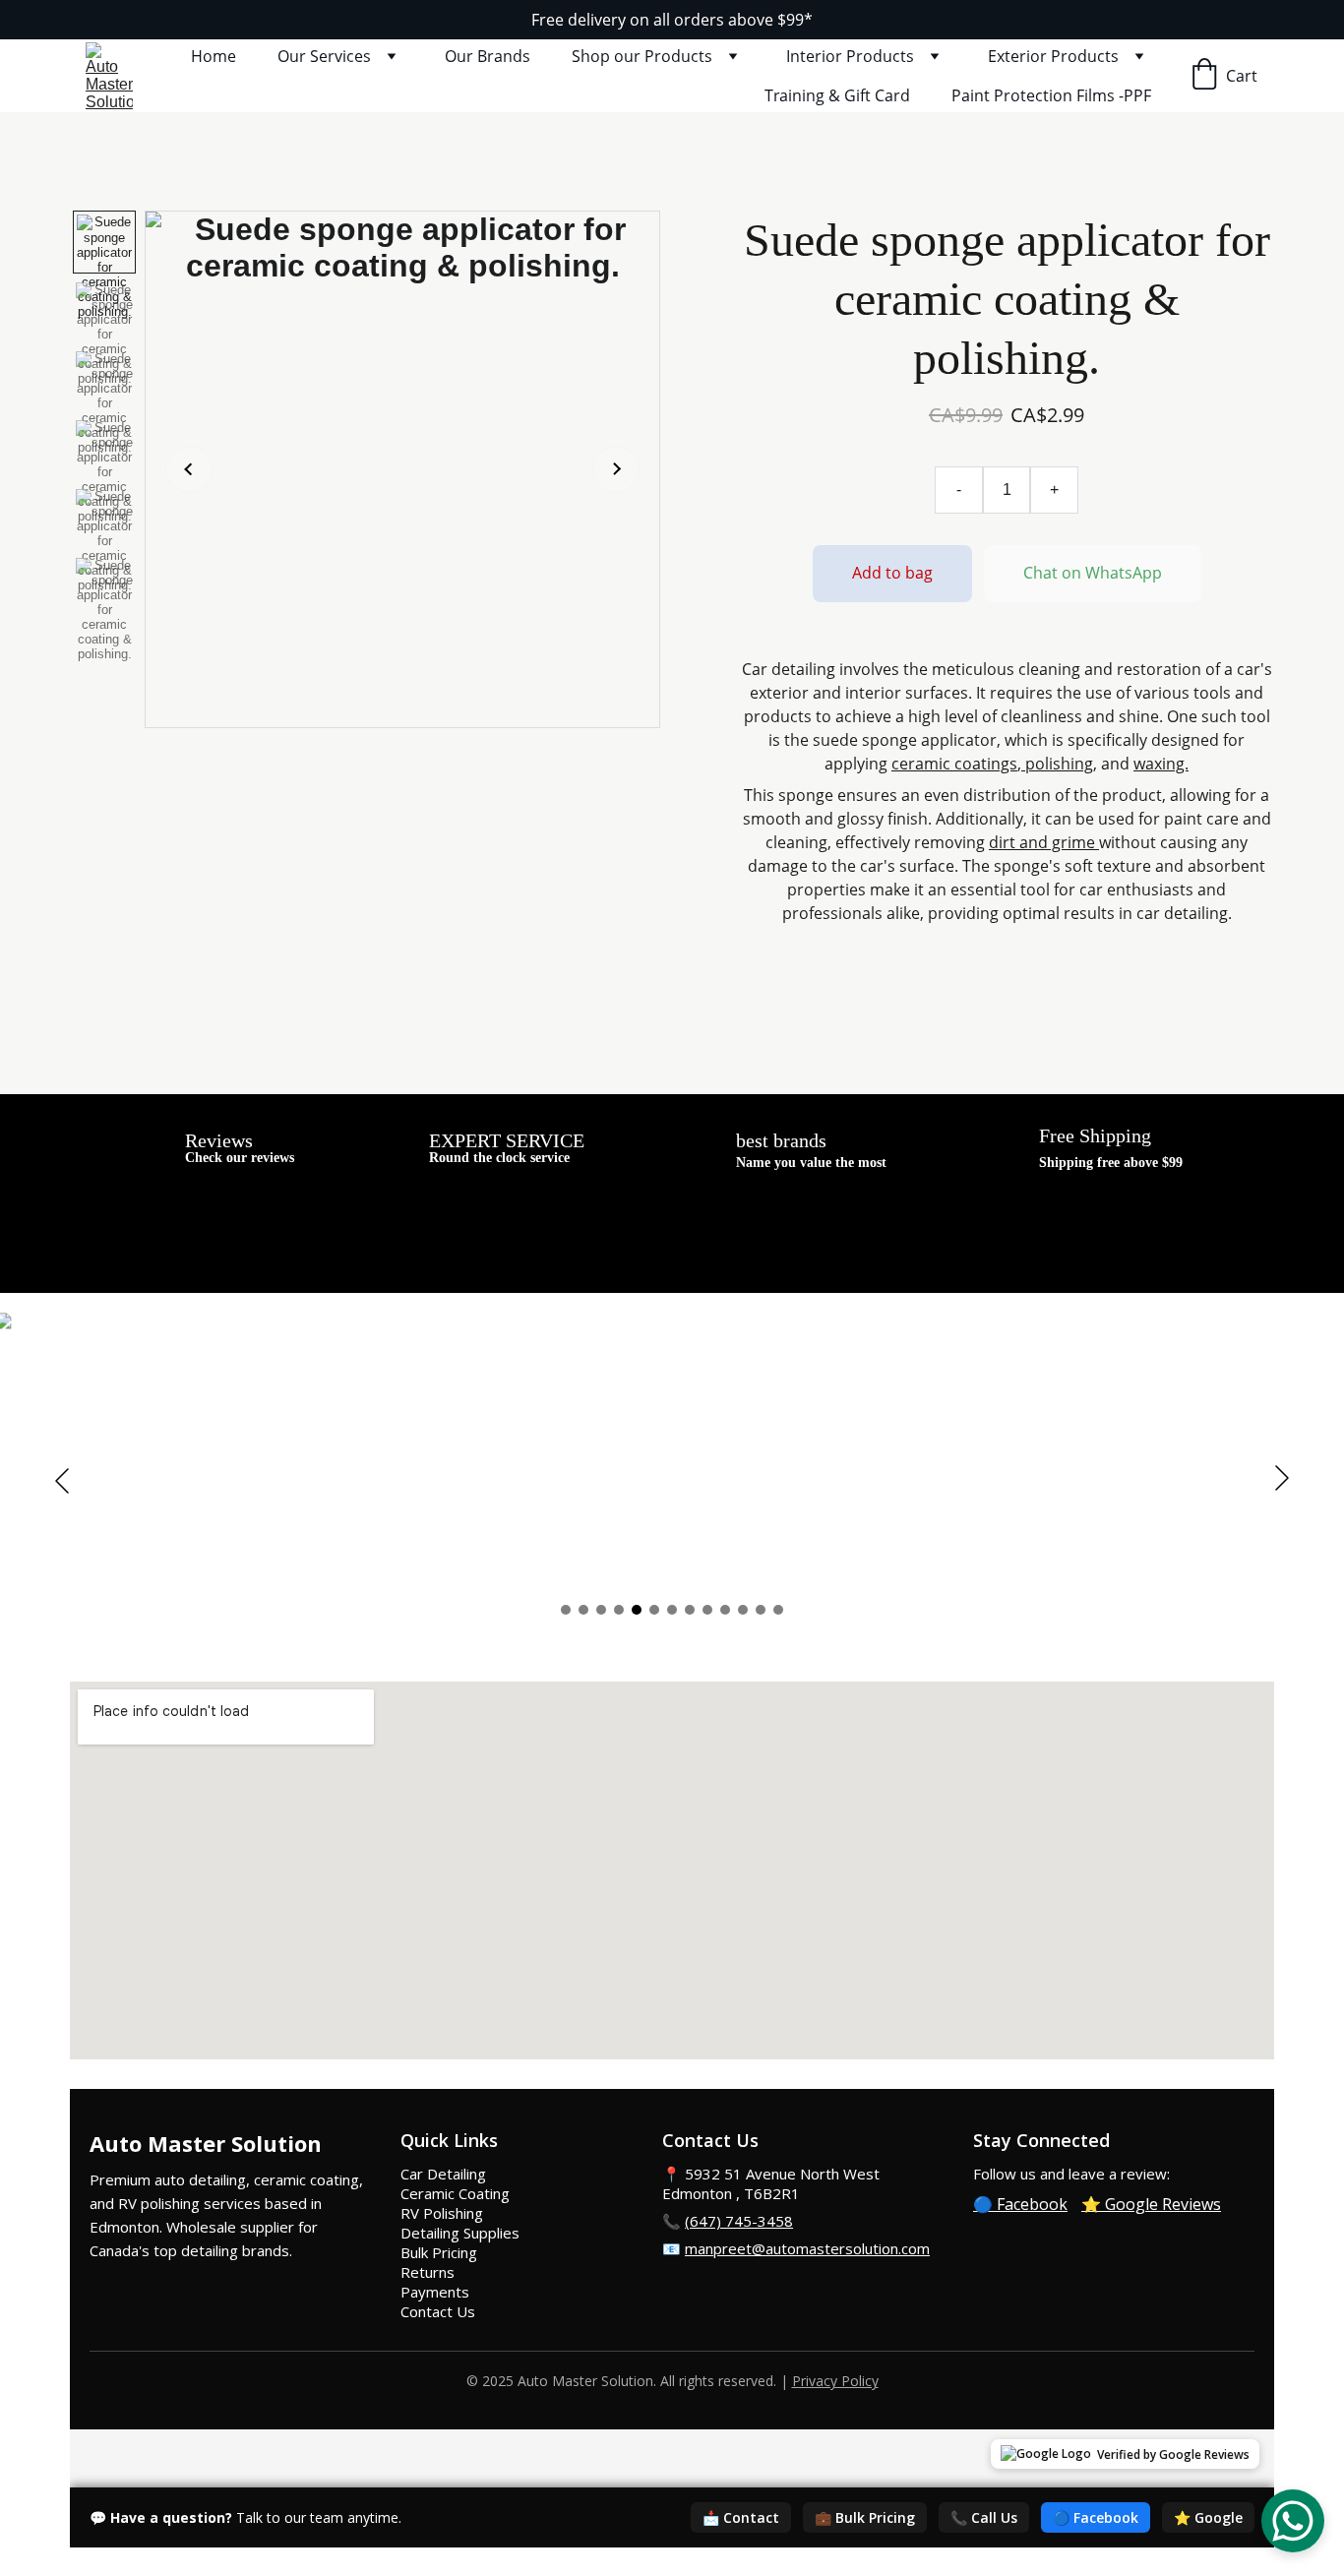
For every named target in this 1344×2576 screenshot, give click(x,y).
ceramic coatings (954, 764)
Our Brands (488, 56)
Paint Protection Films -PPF (1051, 95)
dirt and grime (1044, 842)
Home (214, 56)
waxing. (1161, 764)
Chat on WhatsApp (1093, 573)
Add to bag (892, 573)
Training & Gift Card (837, 95)
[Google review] (120, 1147)
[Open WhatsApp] (1293, 2521)
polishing (1057, 764)
